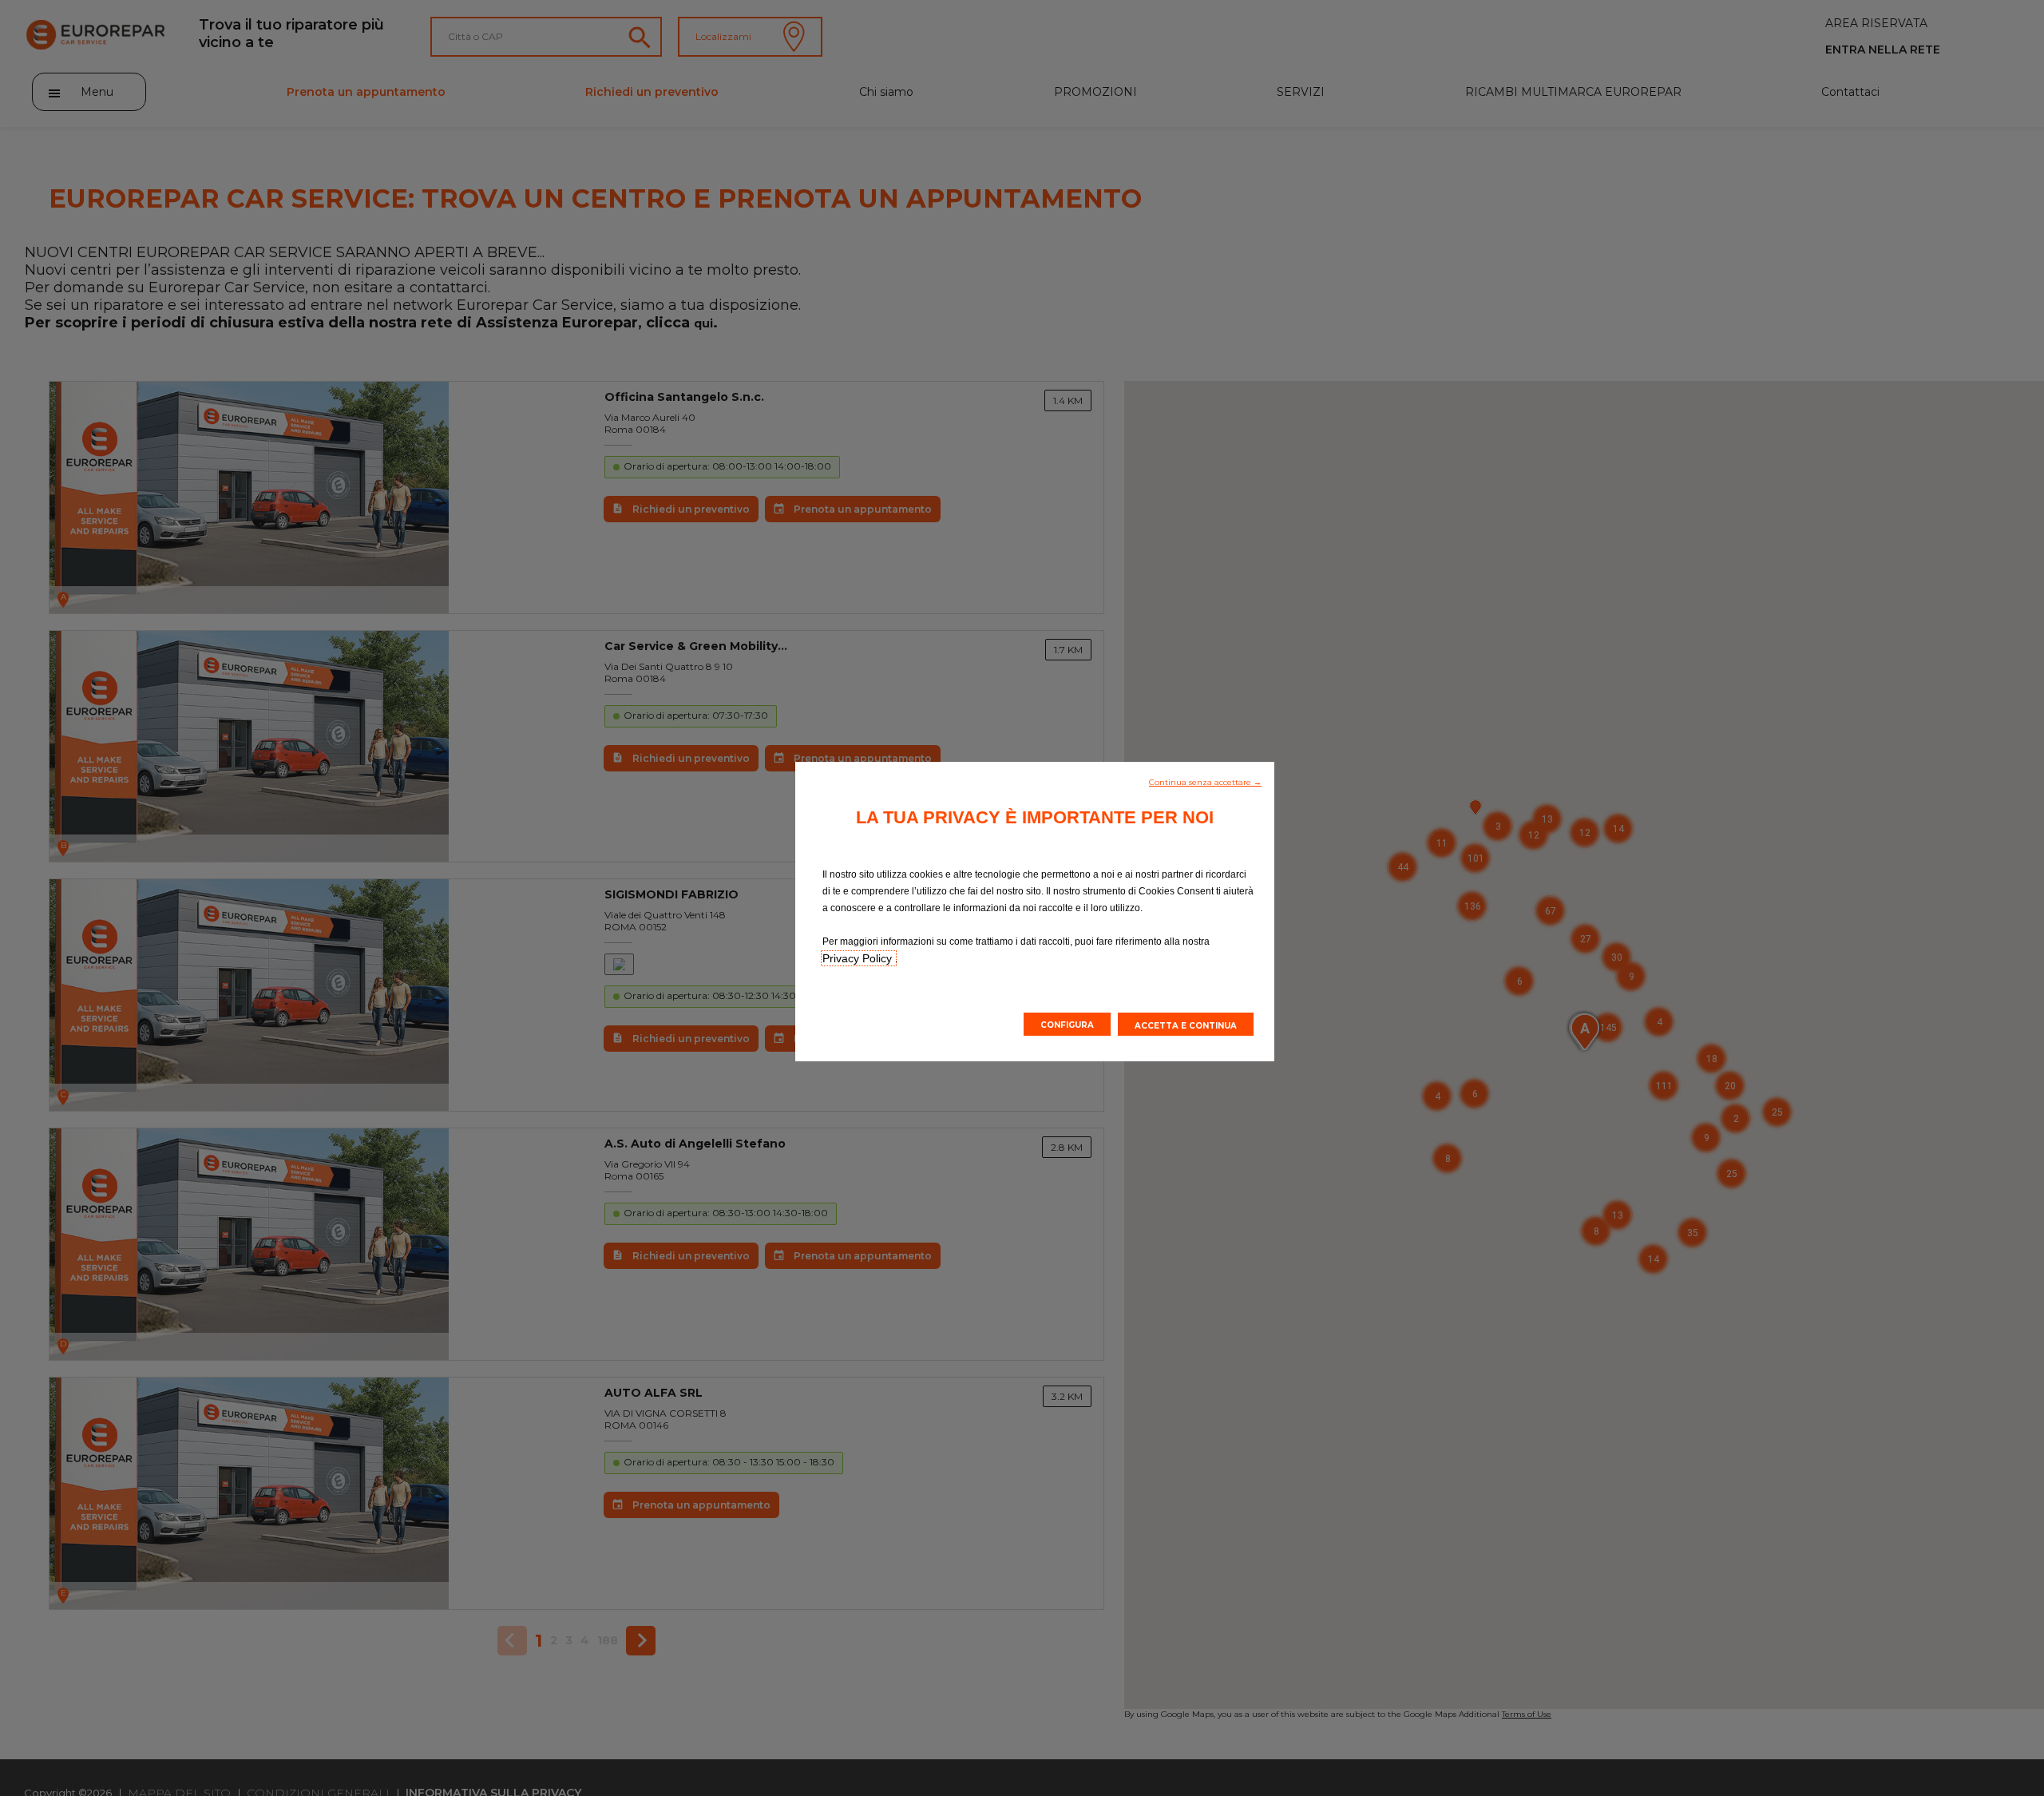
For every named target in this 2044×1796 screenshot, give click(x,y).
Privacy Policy (859, 958)
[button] (1205, 781)
